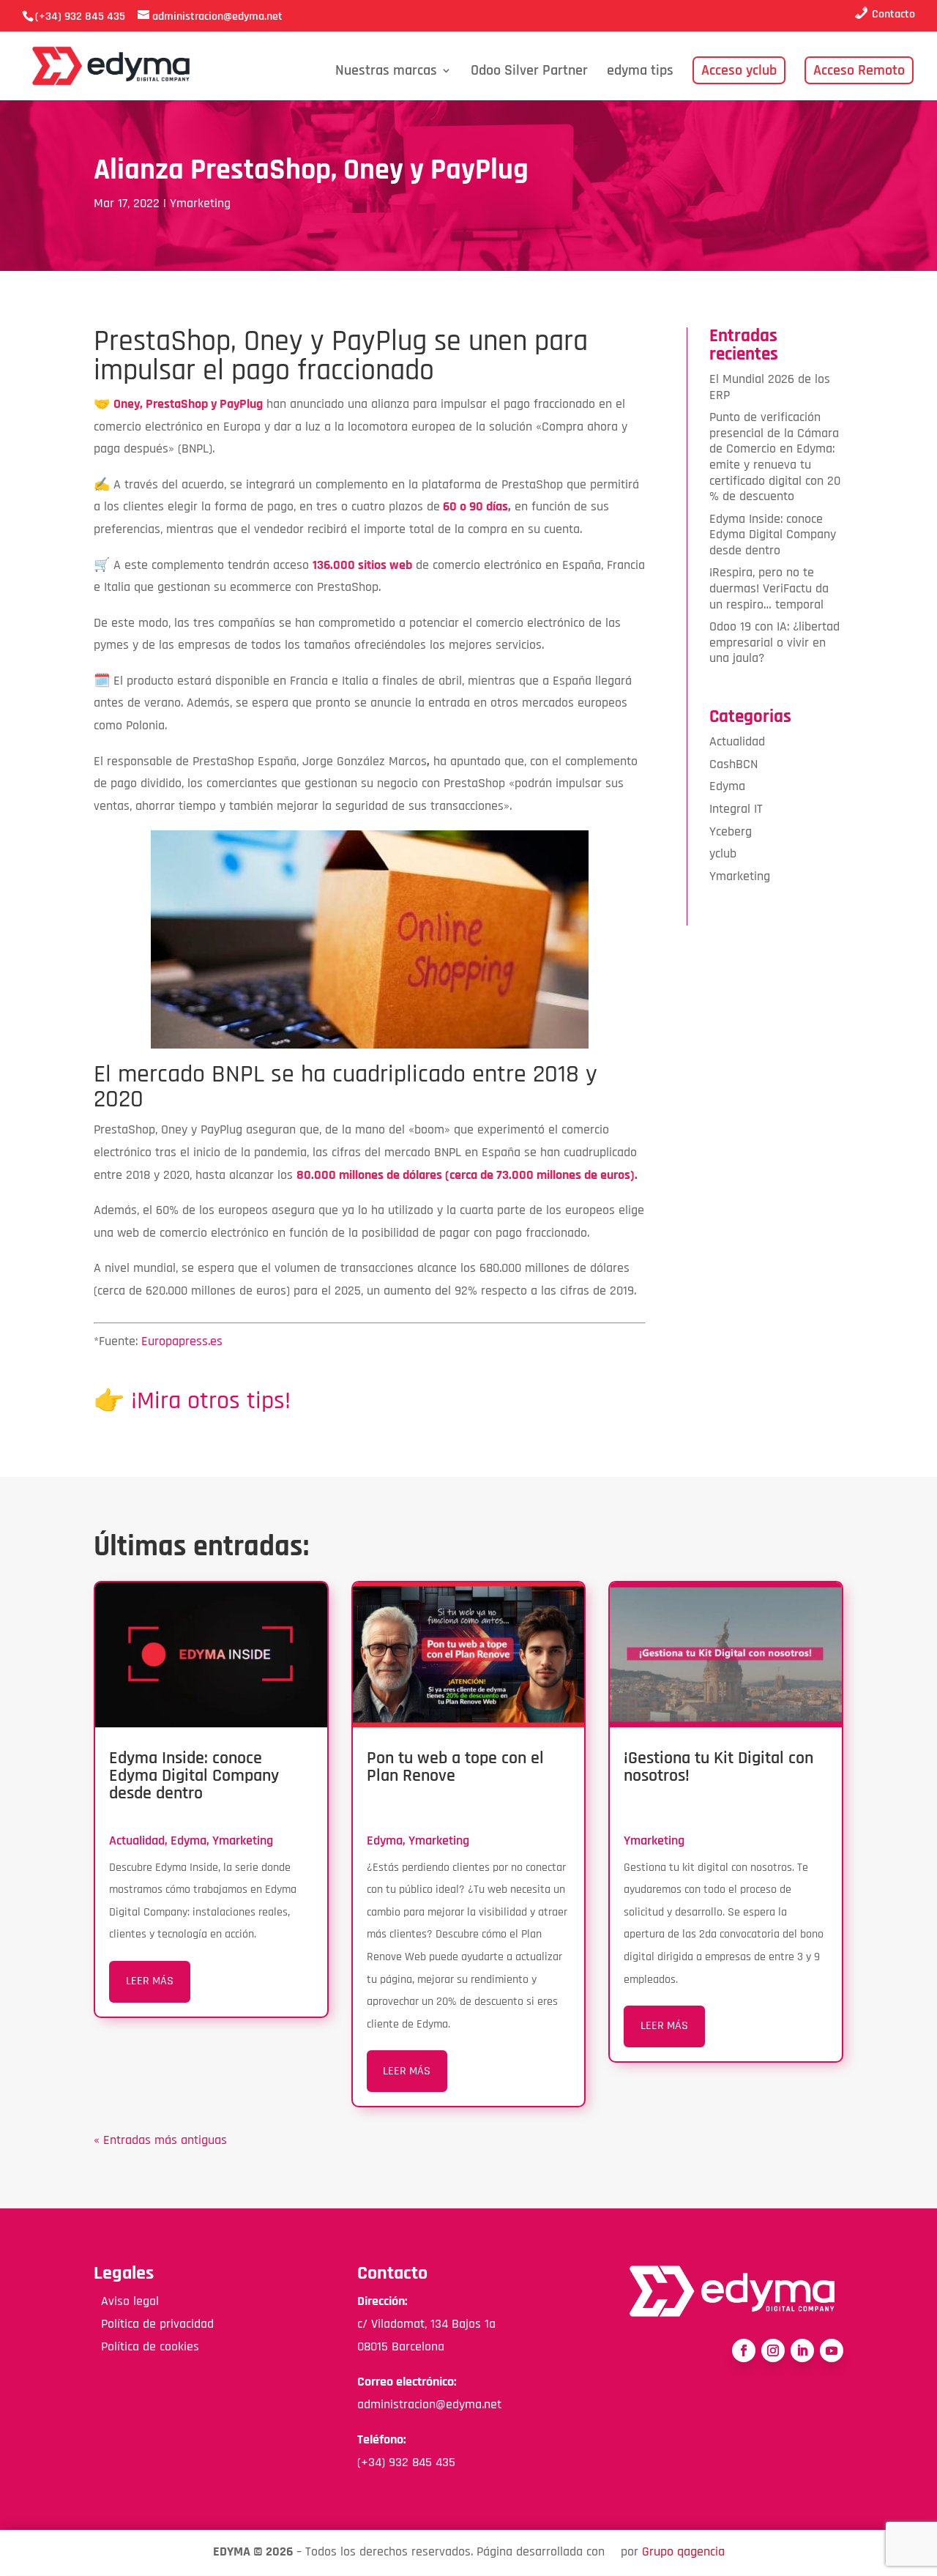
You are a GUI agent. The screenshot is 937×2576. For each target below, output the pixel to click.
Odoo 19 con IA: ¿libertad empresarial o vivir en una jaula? (774, 642)
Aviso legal (126, 2301)
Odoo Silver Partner (529, 72)
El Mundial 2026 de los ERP (770, 387)
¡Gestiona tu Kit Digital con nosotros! (718, 1767)
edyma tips (640, 72)
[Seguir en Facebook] (744, 2350)
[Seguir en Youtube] (832, 2350)
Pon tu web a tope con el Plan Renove (455, 1767)
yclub (723, 853)
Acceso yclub (739, 70)
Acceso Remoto (859, 70)
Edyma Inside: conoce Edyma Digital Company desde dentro (773, 535)
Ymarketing (200, 203)
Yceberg (731, 831)
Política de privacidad (154, 2324)
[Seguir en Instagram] (773, 2350)
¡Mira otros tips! (211, 1401)
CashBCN (733, 764)
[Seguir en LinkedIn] (802, 2350)
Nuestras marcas (386, 72)
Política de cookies (146, 2346)
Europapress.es (182, 1341)
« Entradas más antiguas (160, 2140)
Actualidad (737, 741)
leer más (150, 1981)
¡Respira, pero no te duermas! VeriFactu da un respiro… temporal (769, 588)
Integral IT (736, 809)
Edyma (727, 786)
